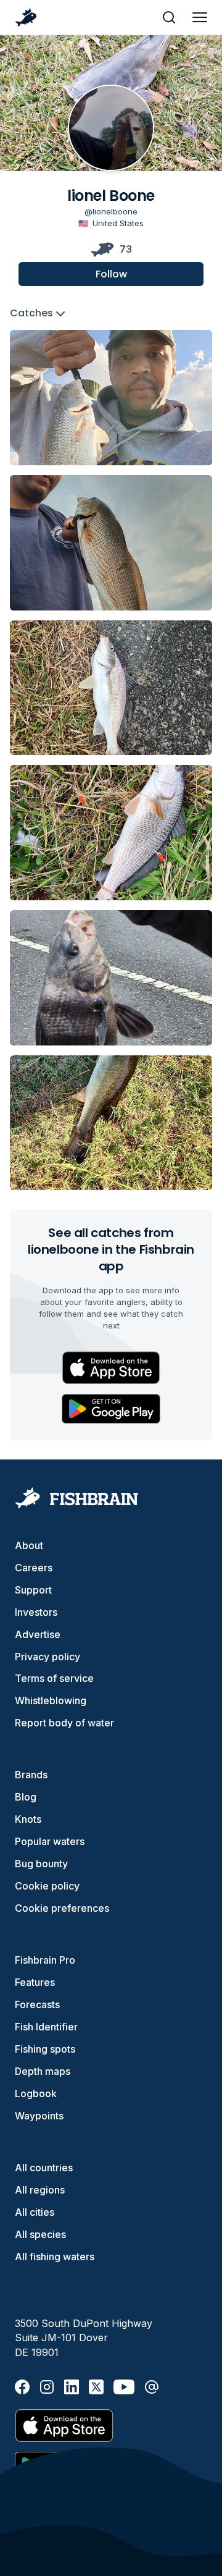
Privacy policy (47, 1657)
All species (40, 2234)
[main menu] (200, 17)
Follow (111, 274)
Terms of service (54, 1678)
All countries (44, 2168)
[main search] (169, 17)
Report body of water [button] (64, 1723)
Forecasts (37, 2004)
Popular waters (50, 1841)
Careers (34, 1568)
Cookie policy (47, 1886)
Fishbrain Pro (45, 1960)
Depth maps (43, 2071)
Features (35, 1982)
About (29, 1545)
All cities (35, 2212)
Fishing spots (45, 2049)
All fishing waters (55, 2257)
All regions (40, 2190)
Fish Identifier (46, 2027)
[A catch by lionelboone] (111, 398)
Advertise (38, 1634)
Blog (26, 1797)
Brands (31, 1775)
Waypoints (39, 2116)
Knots (28, 1819)
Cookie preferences (62, 1908)
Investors (36, 1612)
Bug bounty (41, 1864)
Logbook (36, 2093)
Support (33, 1590)
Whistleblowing (51, 1700)
